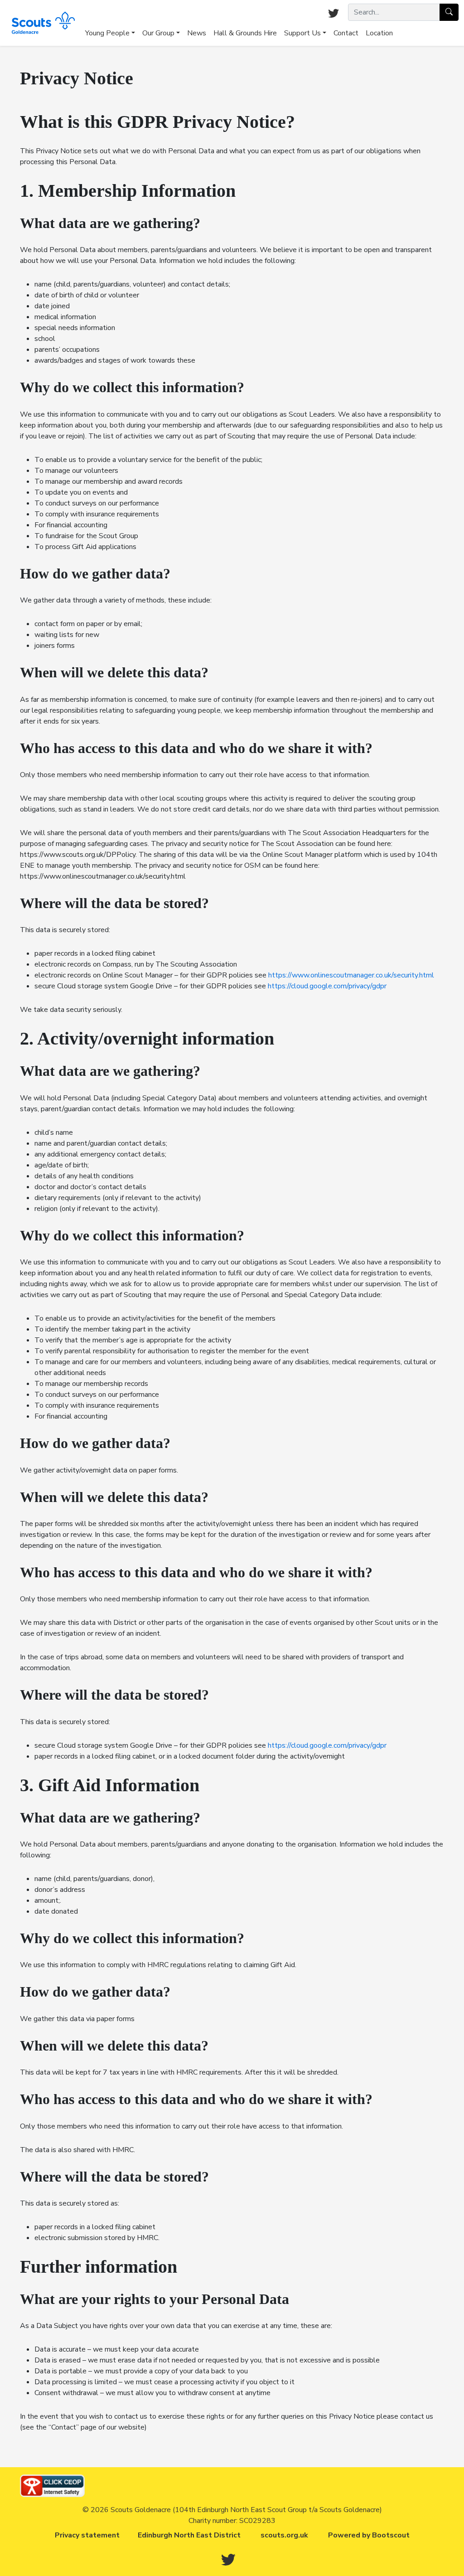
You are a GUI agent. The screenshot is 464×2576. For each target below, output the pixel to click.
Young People (107, 33)
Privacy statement (87, 2535)
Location (379, 33)
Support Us (302, 33)
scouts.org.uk (284, 2535)
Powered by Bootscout (369, 2535)
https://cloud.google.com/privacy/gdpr (327, 986)
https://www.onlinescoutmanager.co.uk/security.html (351, 975)
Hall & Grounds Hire (245, 33)
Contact (346, 33)
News (197, 33)
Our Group (158, 33)
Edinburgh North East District (189, 2535)
